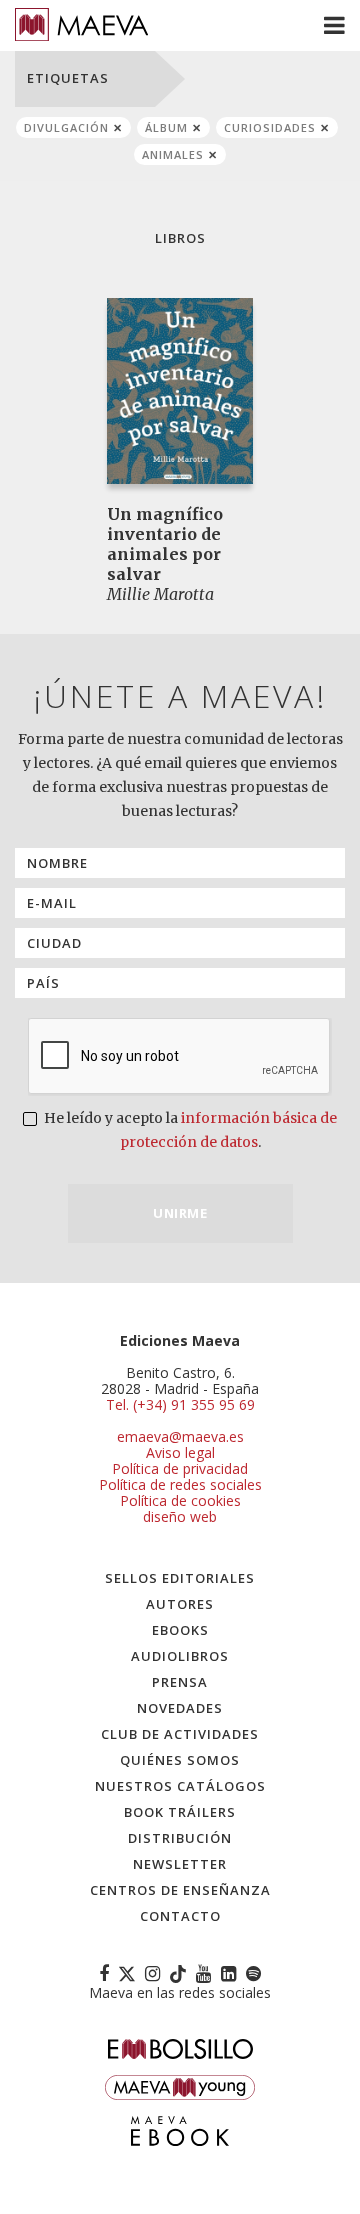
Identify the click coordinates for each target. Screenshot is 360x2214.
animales (173, 154)
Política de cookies (180, 1500)
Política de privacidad (180, 1468)
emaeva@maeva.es (180, 1436)
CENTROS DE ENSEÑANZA (180, 1890)
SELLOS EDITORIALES (180, 1578)
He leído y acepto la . (189, 1130)
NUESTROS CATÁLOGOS (180, 1786)
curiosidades (270, 127)
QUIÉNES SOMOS (180, 1760)
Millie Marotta (160, 594)
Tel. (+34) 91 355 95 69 (180, 1405)
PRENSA (180, 1682)
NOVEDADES (180, 1708)
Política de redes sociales (180, 1484)
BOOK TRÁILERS (180, 1812)
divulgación (66, 127)
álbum (166, 127)
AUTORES (180, 1604)
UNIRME (180, 1213)
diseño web (180, 1516)
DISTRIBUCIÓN (180, 1838)
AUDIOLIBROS (180, 1656)
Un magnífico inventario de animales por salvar (165, 544)
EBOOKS (180, 1630)
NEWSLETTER (180, 1864)
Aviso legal (180, 1452)
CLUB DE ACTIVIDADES (180, 1734)
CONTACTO (180, 1916)
